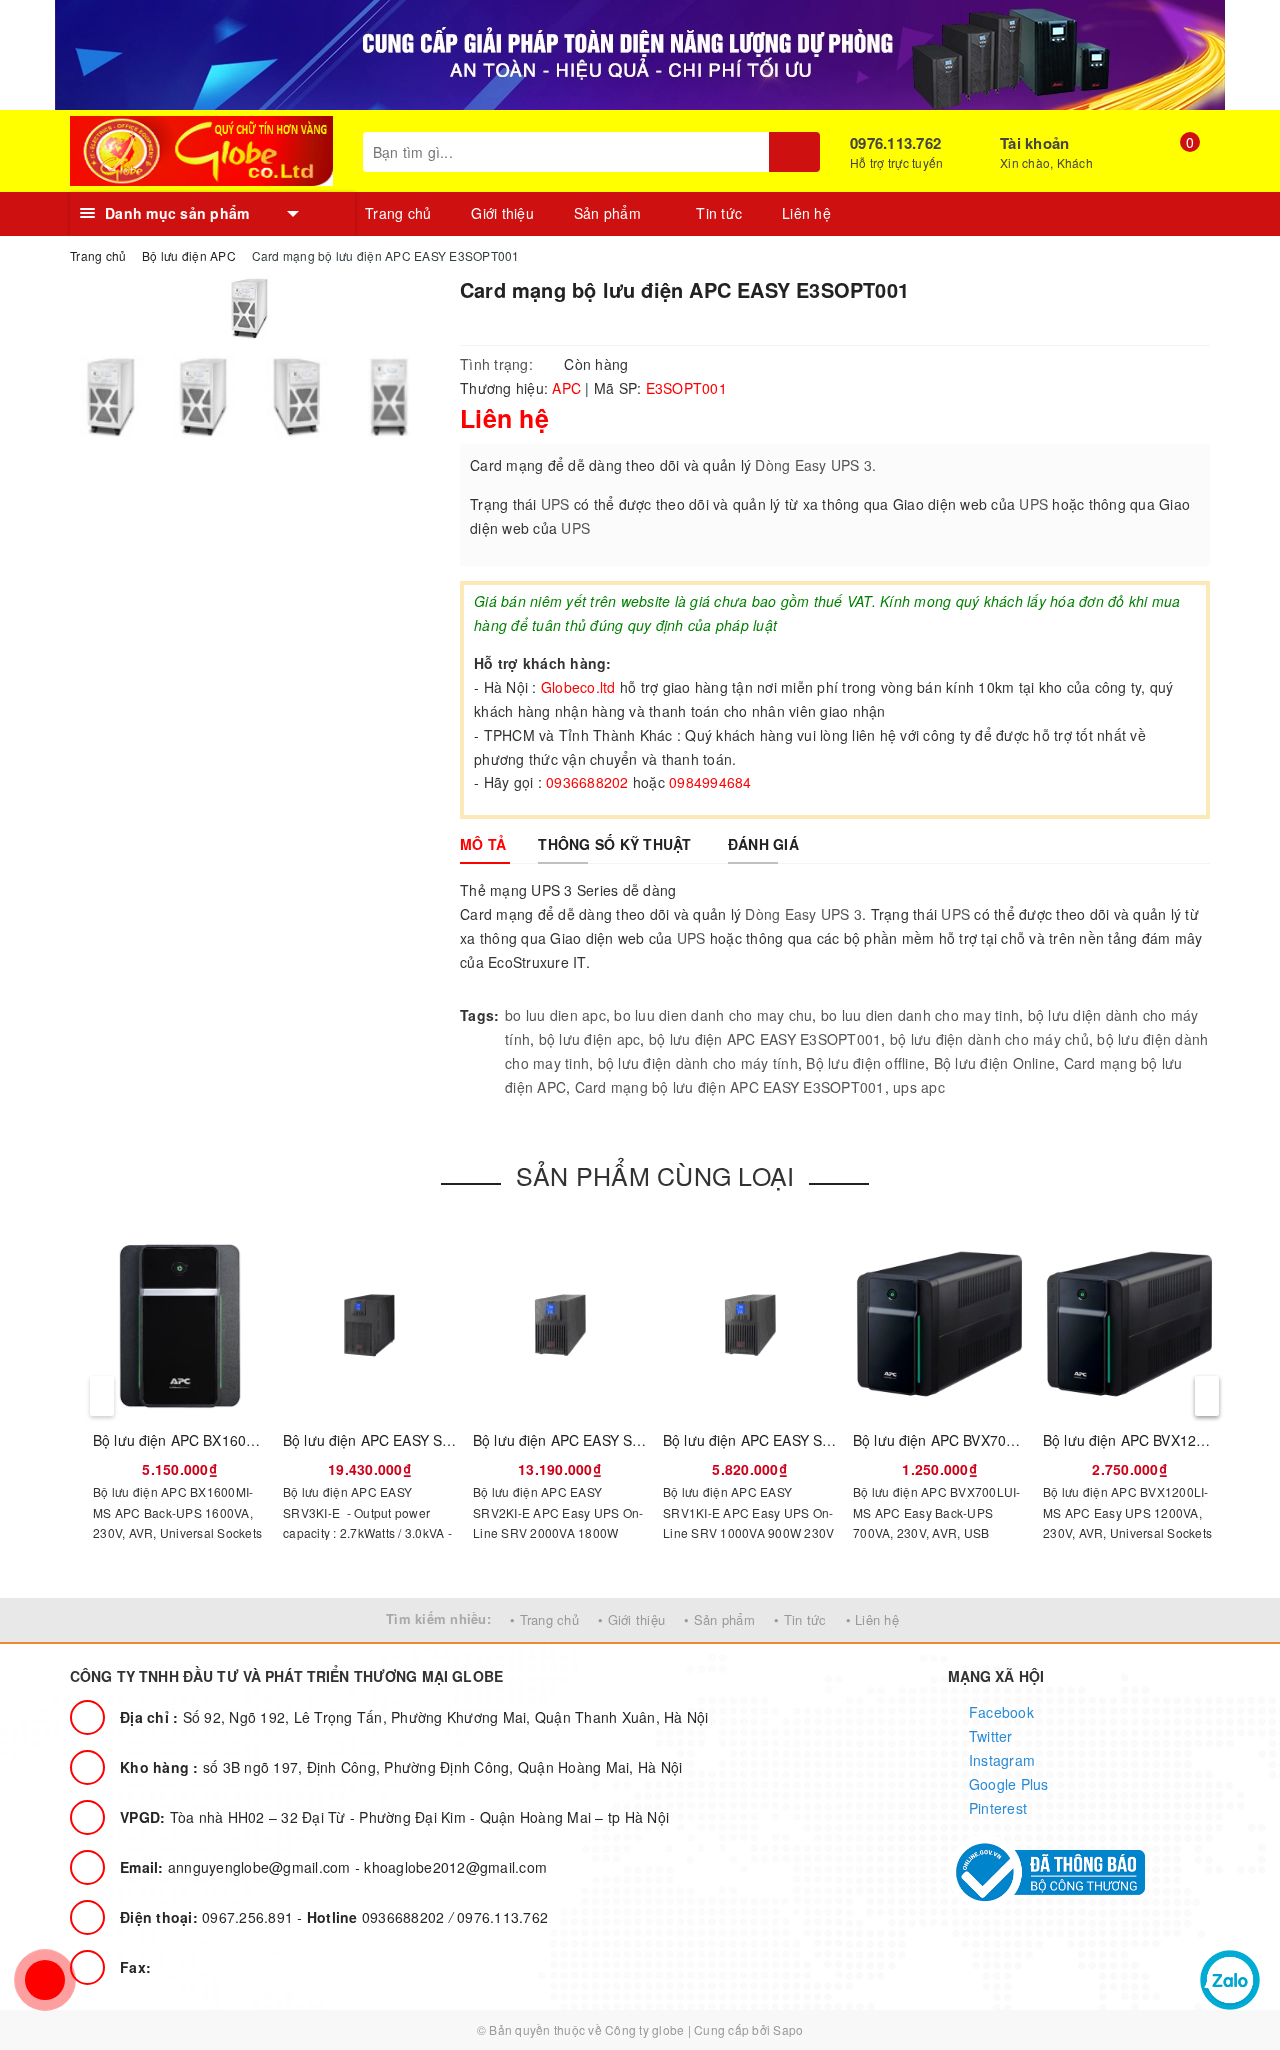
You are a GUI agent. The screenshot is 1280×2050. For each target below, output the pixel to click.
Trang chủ (398, 213)
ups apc (919, 1087)
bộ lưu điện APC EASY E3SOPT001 (765, 1039)
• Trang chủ (544, 1619)
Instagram (1000, 1760)
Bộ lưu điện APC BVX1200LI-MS (1147, 1440)
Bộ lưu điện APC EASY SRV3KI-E (389, 1440)
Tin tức (719, 213)
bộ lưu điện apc (590, 1039)
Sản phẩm (609, 213)
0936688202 (378, 1917)
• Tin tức (800, 1619)
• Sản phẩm (719, 1619)
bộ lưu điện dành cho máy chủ (989, 1039)
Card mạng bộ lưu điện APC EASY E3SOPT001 (730, 1087)
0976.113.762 (895, 143)
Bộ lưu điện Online (995, 1063)
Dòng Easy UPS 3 (803, 914)
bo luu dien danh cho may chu (713, 1015)
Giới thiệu (502, 213)
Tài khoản (1034, 143)
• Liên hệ (872, 1619)
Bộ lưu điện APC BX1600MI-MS (195, 1440)
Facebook (999, 1712)
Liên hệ (806, 213)
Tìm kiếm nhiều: (438, 1618)
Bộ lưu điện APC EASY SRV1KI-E (769, 1440)
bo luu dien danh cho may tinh (920, 1015)
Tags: (479, 1015)
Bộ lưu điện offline (865, 1063)
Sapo (788, 2029)
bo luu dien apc (555, 1015)
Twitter (989, 1736)
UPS (555, 504)
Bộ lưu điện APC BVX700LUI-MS (958, 1440)
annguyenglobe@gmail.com (237, 1867)
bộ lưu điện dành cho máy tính (698, 1063)
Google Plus (1007, 1784)
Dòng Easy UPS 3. (815, 465)
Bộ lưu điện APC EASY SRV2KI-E (579, 1440)
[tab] (483, 844)
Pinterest (996, 1808)
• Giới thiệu (631, 1619)
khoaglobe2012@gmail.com (455, 1867)
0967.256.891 (208, 1917)
